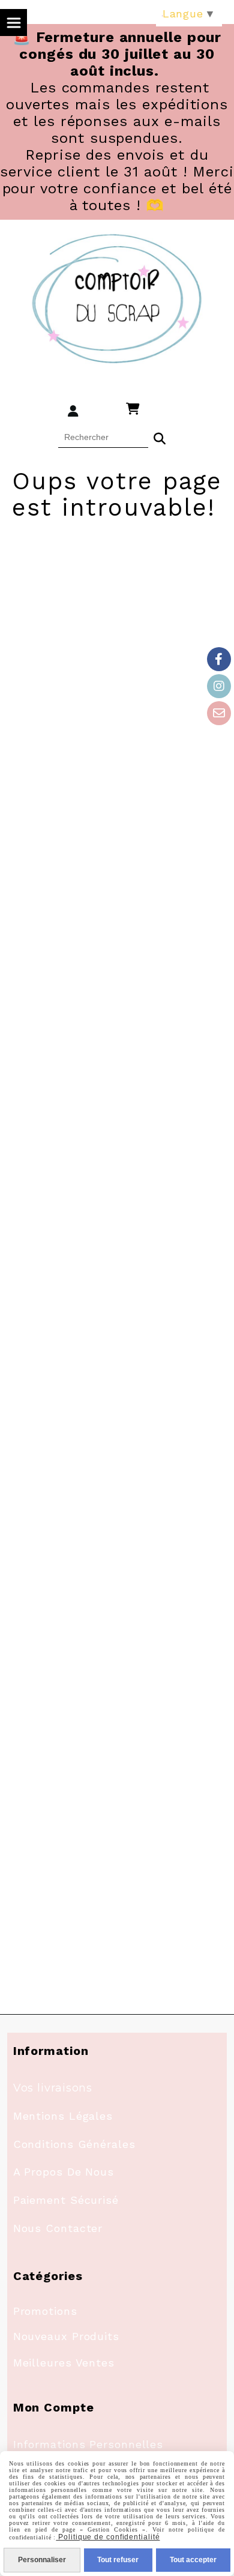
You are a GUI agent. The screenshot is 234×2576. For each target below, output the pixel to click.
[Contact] (219, 713)
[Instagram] (219, 686)
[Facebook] (219, 659)
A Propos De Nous (64, 2172)
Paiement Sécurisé (66, 2200)
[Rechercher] (160, 437)
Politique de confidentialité (108, 2537)
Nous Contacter (58, 2228)
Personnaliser (42, 2560)
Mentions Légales (63, 2116)
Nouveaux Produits (66, 2336)
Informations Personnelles (88, 2444)
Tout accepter (193, 2560)
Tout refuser (118, 2560)
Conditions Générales (74, 2144)
